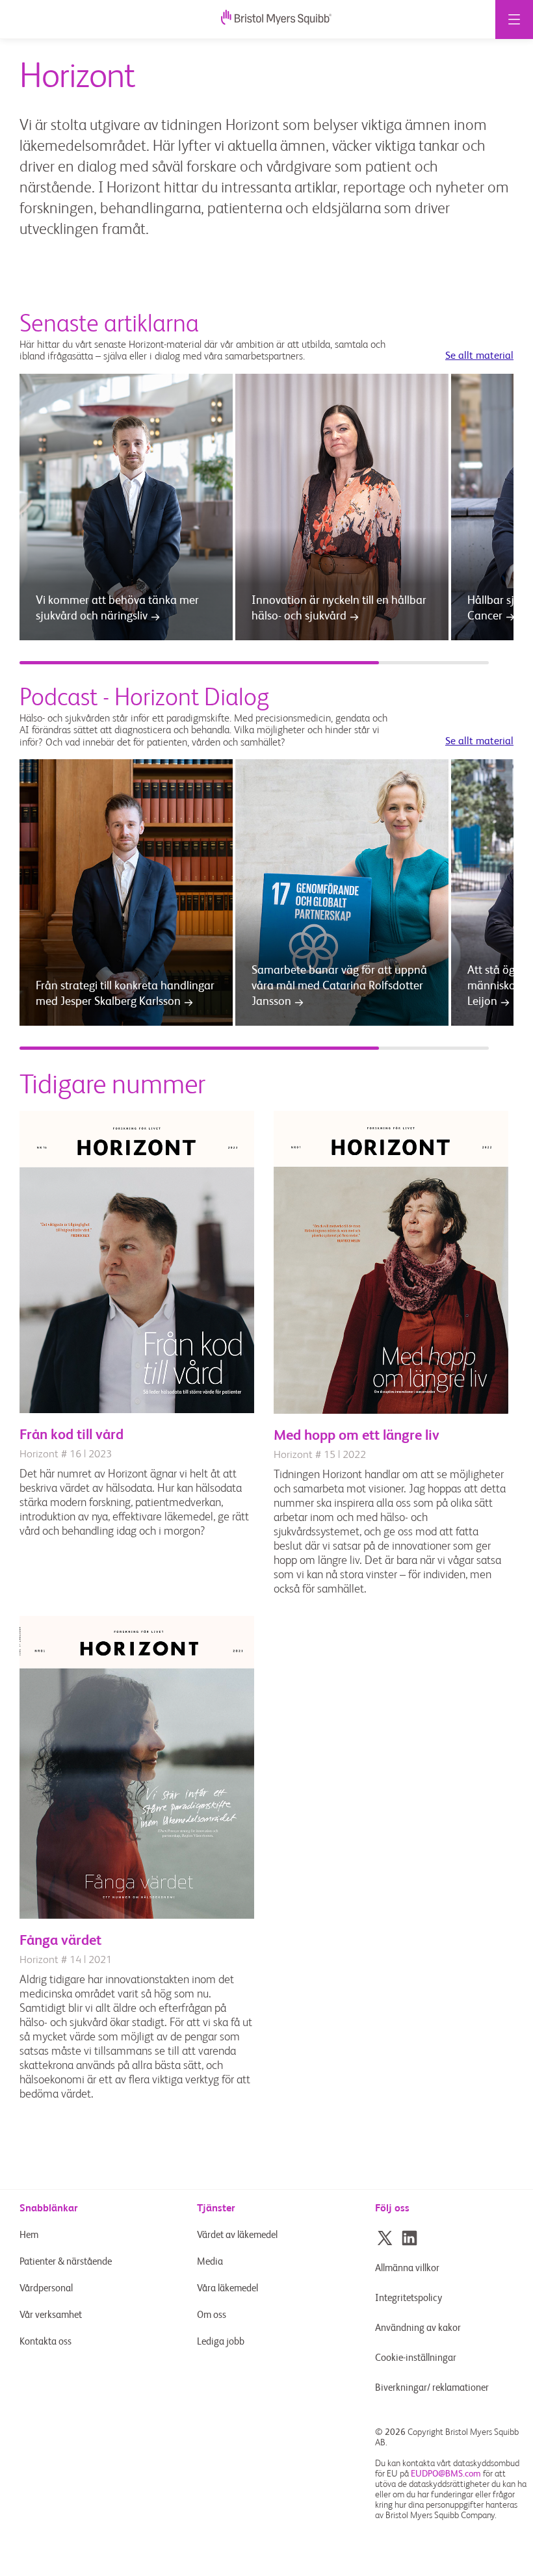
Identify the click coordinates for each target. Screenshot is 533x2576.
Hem (29, 2235)
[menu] (514, 20)
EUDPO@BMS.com (446, 2474)
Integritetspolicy (409, 2298)
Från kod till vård (71, 1435)
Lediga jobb (221, 2342)
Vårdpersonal (46, 2288)
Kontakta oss (45, 2342)
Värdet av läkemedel (237, 2235)
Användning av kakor (418, 2328)
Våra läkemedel (227, 2288)
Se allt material (479, 356)
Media (210, 2262)
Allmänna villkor (407, 2268)
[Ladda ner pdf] (137, 1411)
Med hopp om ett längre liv (357, 1436)
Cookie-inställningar (417, 2358)
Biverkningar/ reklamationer (432, 2388)
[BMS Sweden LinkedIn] (409, 2238)
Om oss (212, 2315)
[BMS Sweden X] (385, 2238)
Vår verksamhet (51, 2315)
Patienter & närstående (66, 2262)
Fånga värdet (60, 1941)
